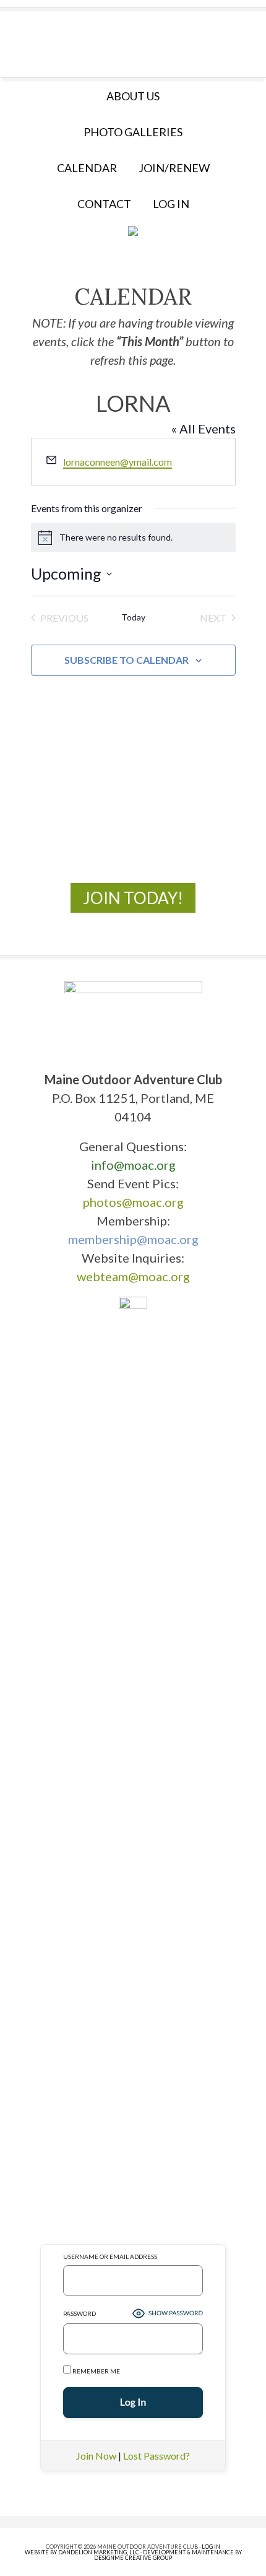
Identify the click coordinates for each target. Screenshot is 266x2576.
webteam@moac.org (133, 1276)
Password (79, 2313)
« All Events (204, 429)
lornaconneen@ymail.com (118, 462)
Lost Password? (157, 2456)
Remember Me (96, 2371)
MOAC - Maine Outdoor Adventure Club (133, 39)
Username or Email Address (110, 2256)
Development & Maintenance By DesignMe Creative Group (168, 2555)
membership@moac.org (133, 1239)
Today (133, 617)
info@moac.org (133, 1165)
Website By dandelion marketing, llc (82, 2552)
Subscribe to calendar (127, 660)
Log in (171, 204)
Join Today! (133, 898)
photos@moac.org (133, 1202)
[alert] (133, 537)
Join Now (96, 2456)
